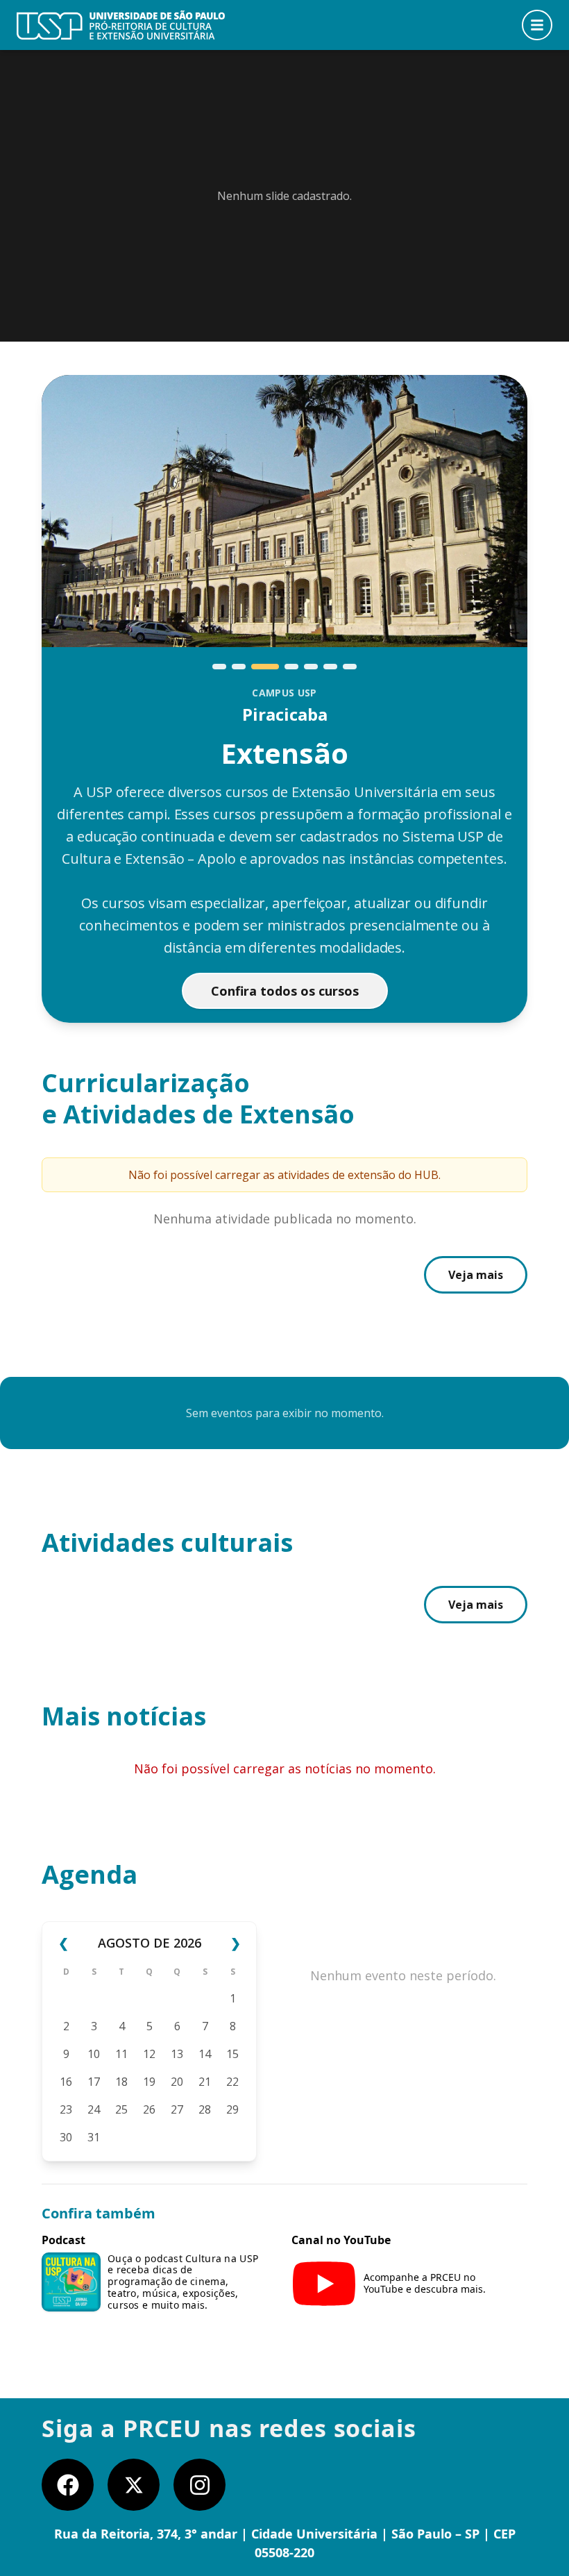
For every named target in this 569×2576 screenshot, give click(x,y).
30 (66, 2137)
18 (121, 2082)
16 (66, 2082)
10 (94, 2054)
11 (121, 2054)
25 (121, 2109)
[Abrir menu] (537, 25)
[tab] (219, 667)
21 (205, 2082)
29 (232, 2109)
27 (177, 2109)
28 (205, 2109)
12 (149, 2054)
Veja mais (476, 1275)
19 (149, 2082)
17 (94, 2082)
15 (232, 2054)
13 (177, 2054)
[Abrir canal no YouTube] (324, 2284)
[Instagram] (199, 2485)
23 (66, 2109)
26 (149, 2109)
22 (232, 2082)
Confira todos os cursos (285, 991)
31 (94, 2137)
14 (205, 2054)
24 (94, 2109)
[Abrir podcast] (71, 2282)
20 (177, 2082)
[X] (134, 2485)
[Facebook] (68, 2485)
